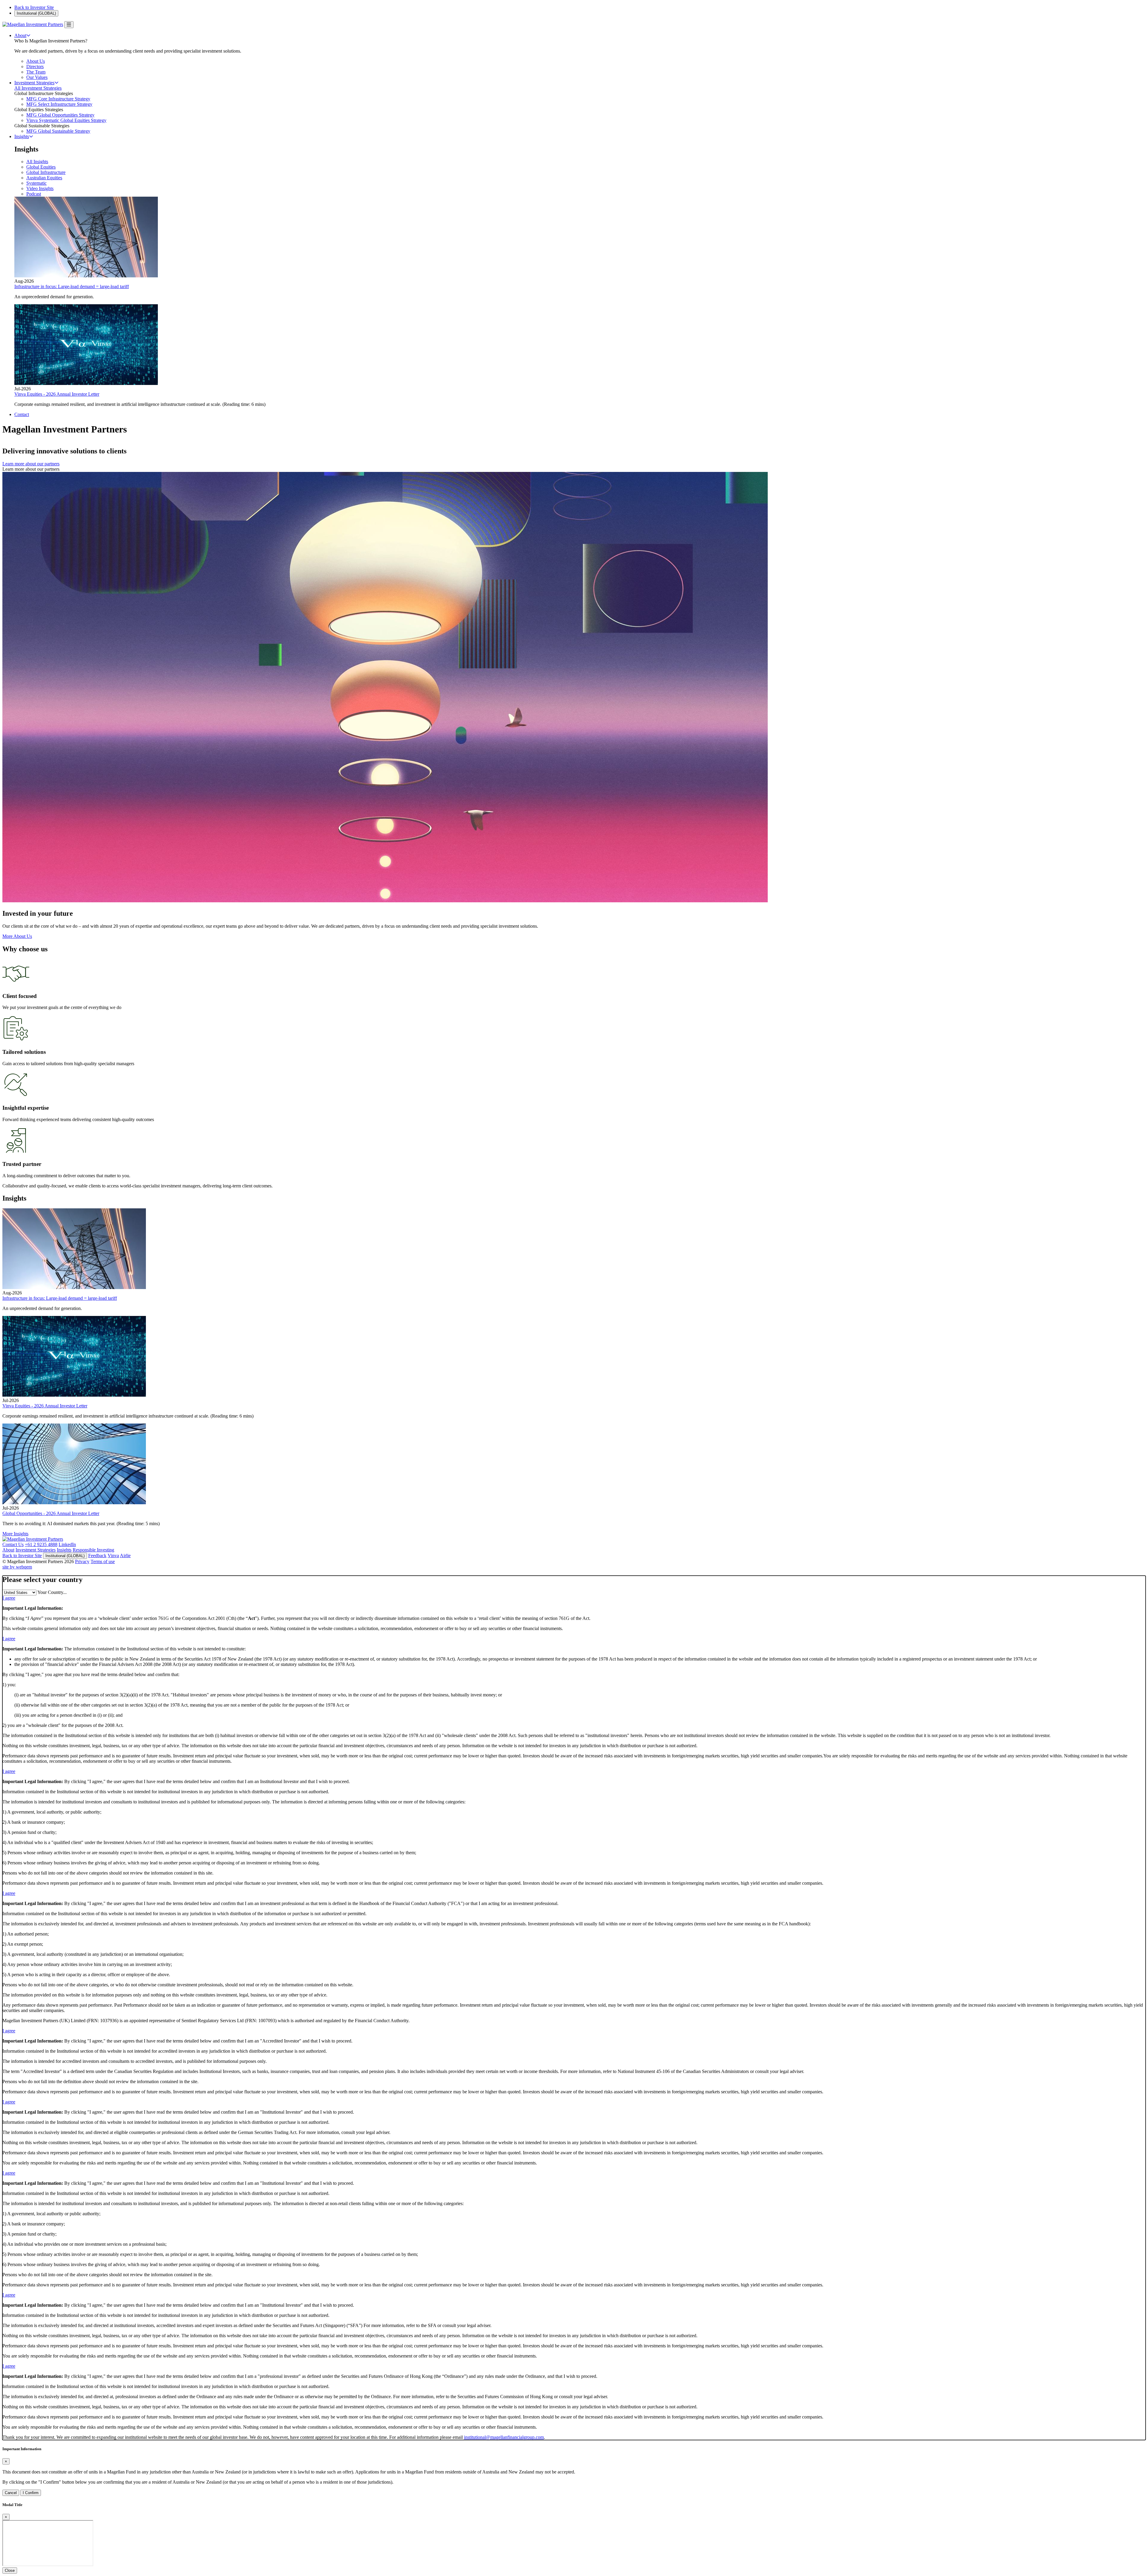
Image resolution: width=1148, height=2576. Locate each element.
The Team (36, 72)
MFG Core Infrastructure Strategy (58, 99)
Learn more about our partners (31, 464)
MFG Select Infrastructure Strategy (59, 104)
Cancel (11, 2493)
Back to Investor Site (34, 7)
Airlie (125, 1555)
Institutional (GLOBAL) (36, 13)
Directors (35, 66)
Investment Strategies (36, 1550)
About (8, 1550)
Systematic (36, 183)
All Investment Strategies (38, 88)
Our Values (37, 77)
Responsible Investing (93, 1550)
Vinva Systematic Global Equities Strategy (66, 120)
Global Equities (41, 167)
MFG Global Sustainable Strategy (58, 131)
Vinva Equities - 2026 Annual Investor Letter (57, 394)
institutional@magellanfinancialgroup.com (504, 2437)
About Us (36, 61)
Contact (22, 414)
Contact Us (13, 1544)
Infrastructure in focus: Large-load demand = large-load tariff (72, 286)
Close (10, 2570)
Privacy (82, 1561)
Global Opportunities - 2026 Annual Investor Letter (51, 1513)
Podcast (34, 194)
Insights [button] (22, 136)
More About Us (17, 936)
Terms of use (103, 1561)
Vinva (113, 1555)
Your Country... (52, 1592)
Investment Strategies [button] (34, 83)
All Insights (37, 162)
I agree (9, 1598)
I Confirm (31, 2493)
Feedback (97, 1555)
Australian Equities (44, 178)
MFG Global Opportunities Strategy (60, 115)
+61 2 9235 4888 (41, 1544)
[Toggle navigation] (69, 25)
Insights (64, 1550)
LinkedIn (67, 1544)
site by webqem (17, 1567)
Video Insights (40, 188)
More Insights (15, 1534)
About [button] (20, 35)
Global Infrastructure (46, 172)
